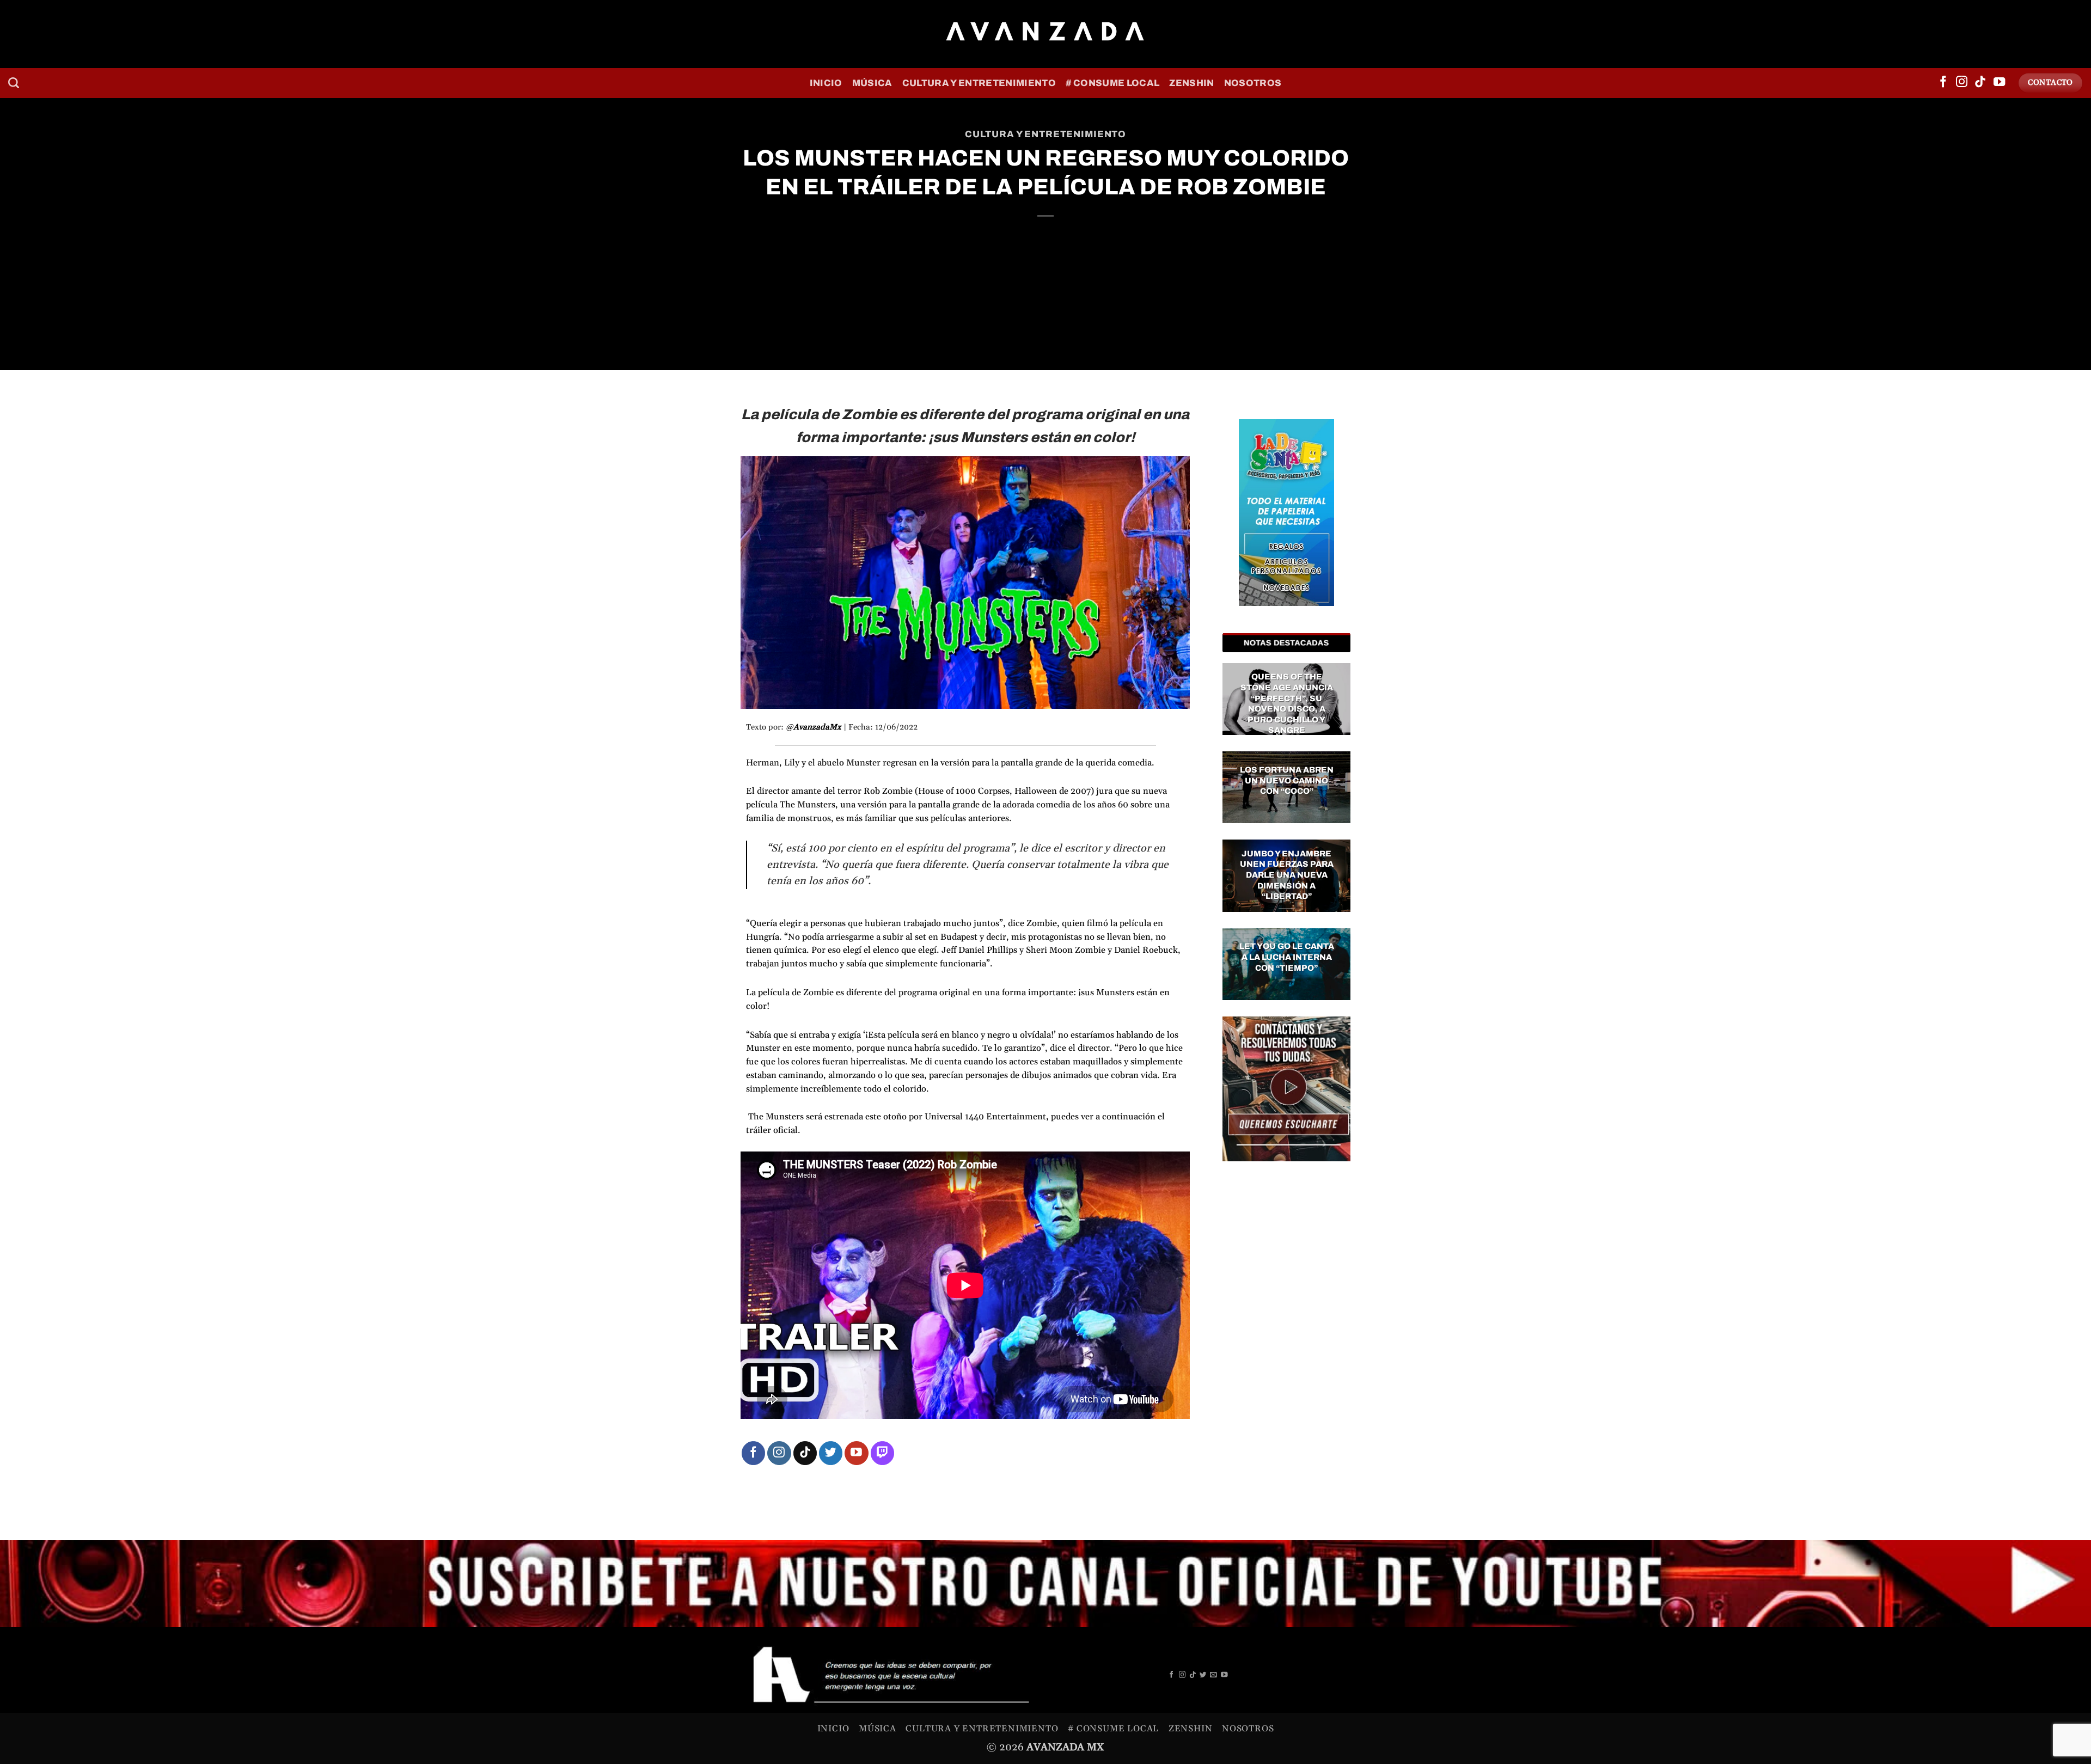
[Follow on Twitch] (882, 1453)
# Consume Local (1112, 83)
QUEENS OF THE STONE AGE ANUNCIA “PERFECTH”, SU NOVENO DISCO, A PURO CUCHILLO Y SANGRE (1287, 703)
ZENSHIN (1191, 83)
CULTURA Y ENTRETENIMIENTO (979, 83)
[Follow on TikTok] (1980, 83)
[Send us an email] (1213, 1675)
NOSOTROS (1253, 83)
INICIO (826, 83)
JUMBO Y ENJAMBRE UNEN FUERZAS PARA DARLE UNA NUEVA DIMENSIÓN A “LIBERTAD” (1287, 875)
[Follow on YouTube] (1999, 83)
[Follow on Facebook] (1943, 83)
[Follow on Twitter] (831, 1453)
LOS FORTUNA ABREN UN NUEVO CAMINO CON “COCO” (1287, 780)
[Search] (14, 83)
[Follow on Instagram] (1962, 83)
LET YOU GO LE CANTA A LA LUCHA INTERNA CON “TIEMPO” (1287, 957)
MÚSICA (872, 83)
